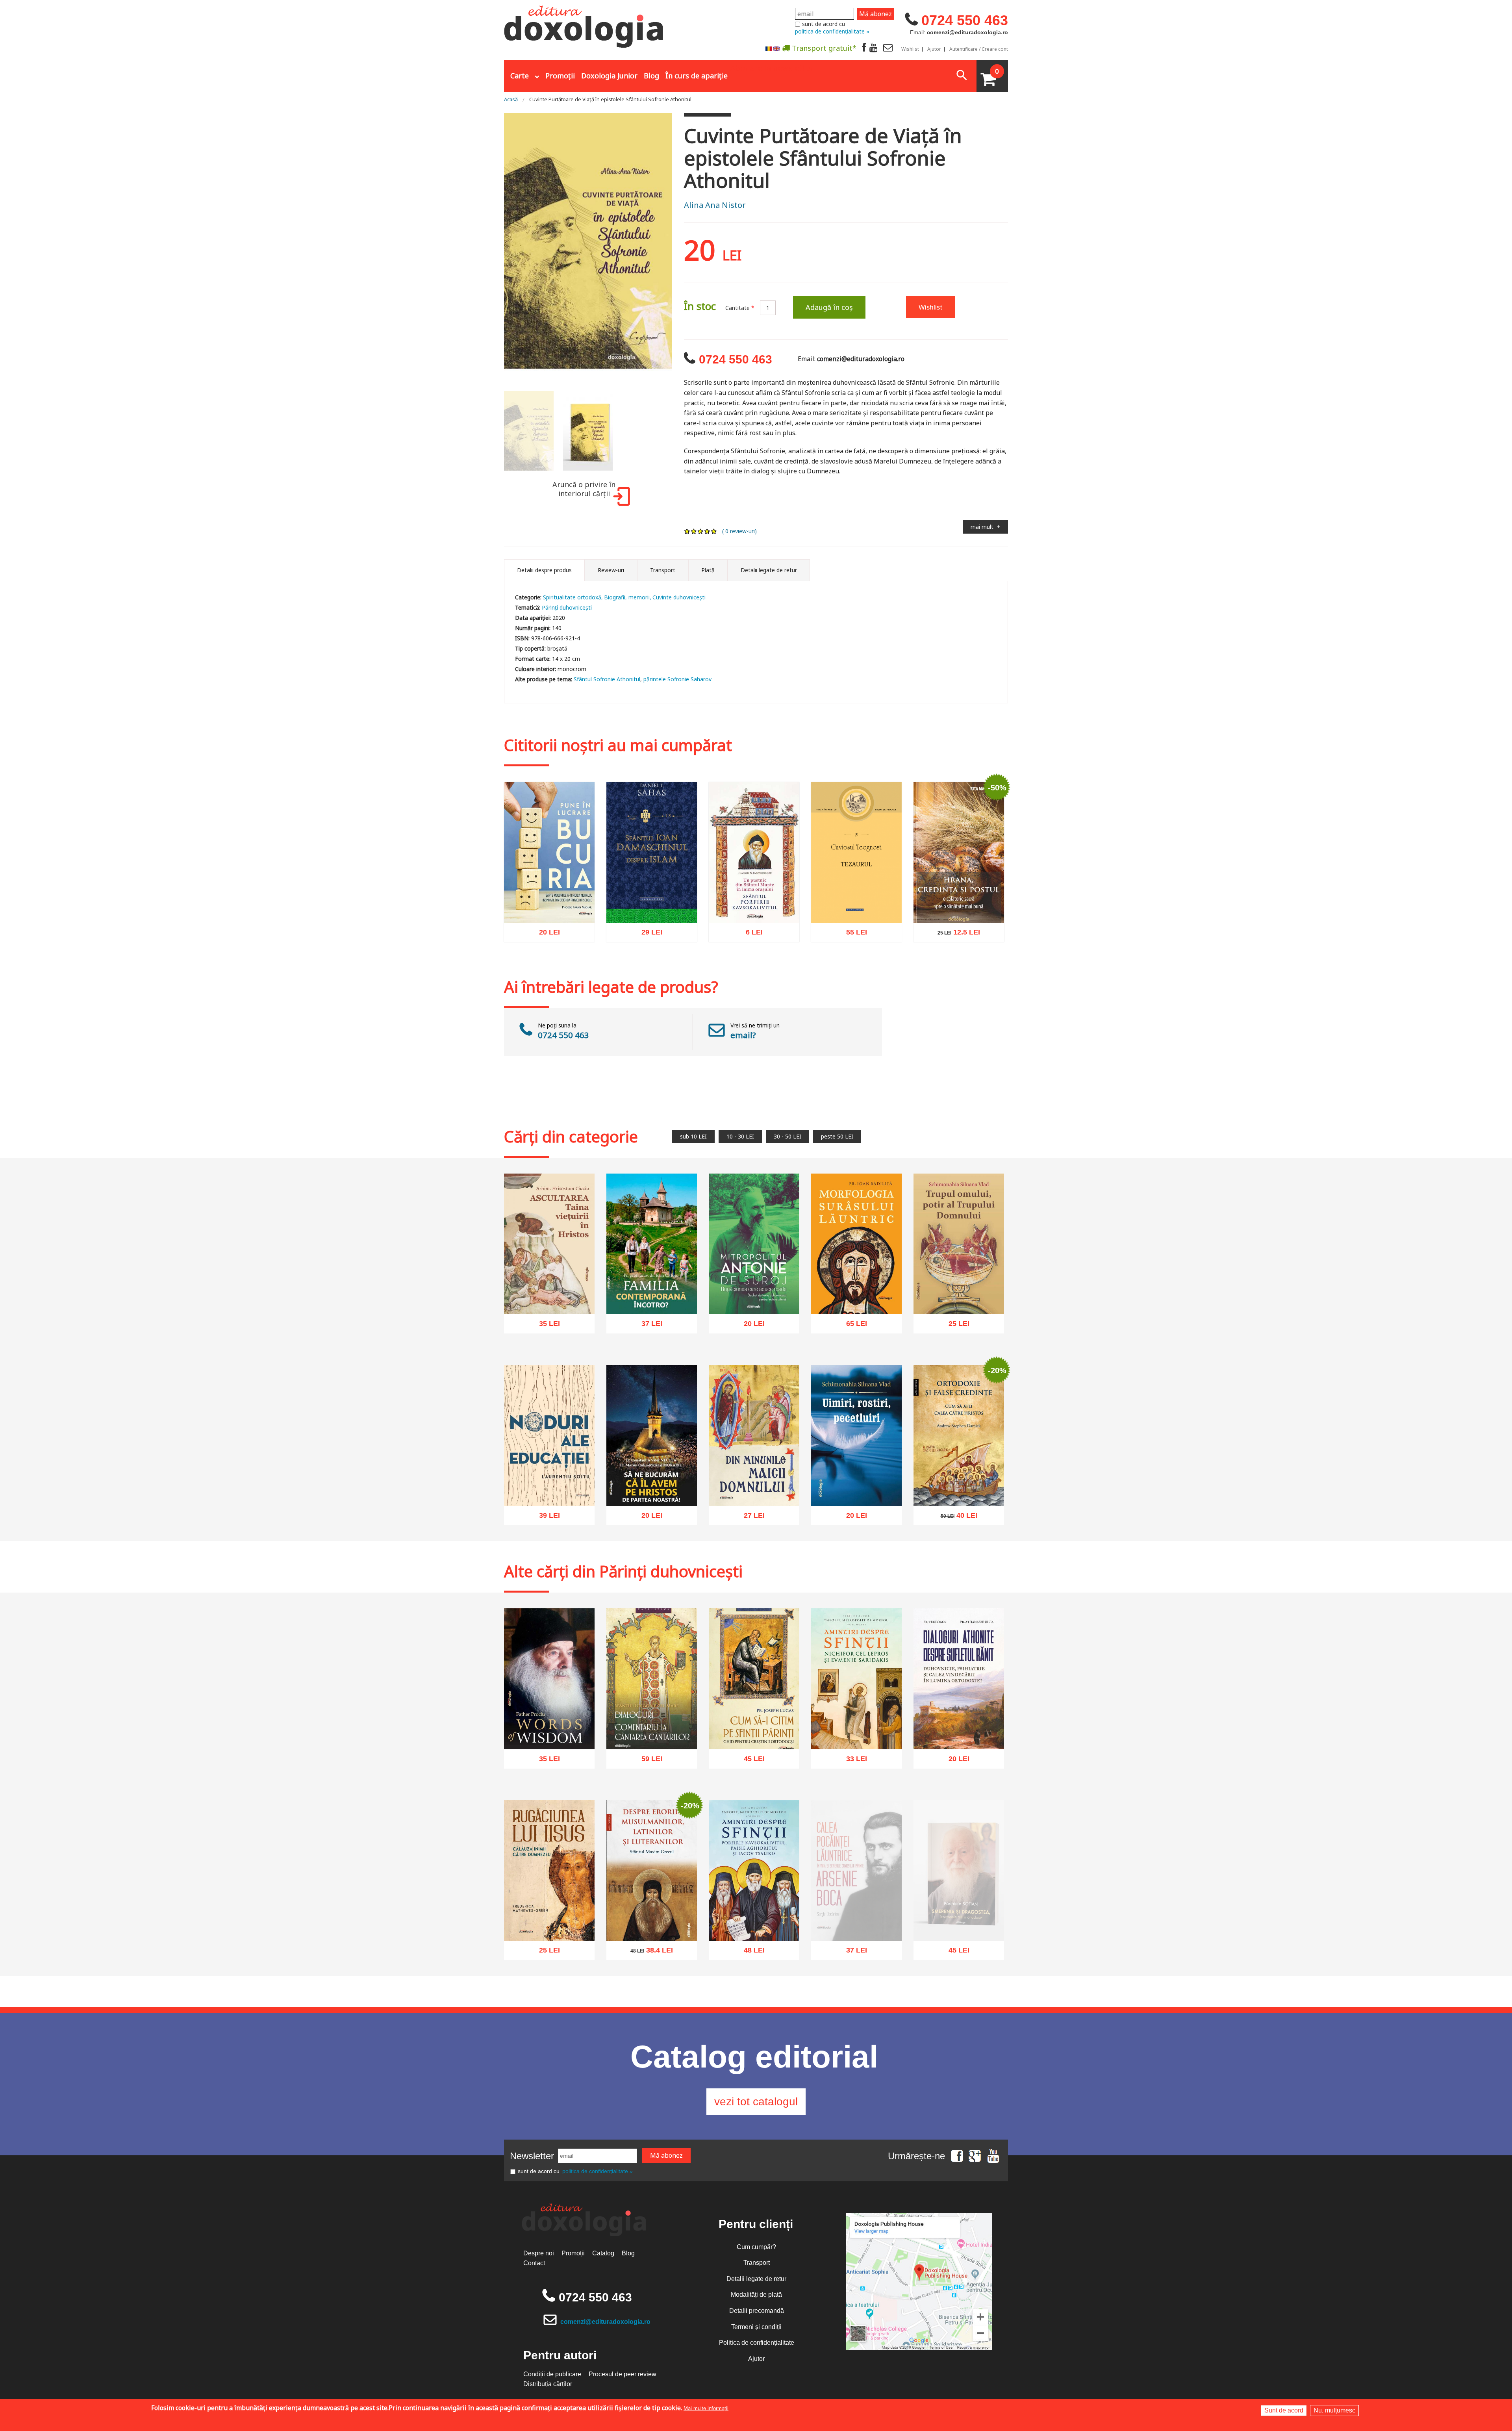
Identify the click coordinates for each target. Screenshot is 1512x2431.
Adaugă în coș (829, 307)
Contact (534, 2263)
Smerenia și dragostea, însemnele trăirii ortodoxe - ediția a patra (959, 1935)
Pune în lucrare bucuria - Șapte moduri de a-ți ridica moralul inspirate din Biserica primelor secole (549, 896)
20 (545, 935)
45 (750, 1761)
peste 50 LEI (837, 1136)
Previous (494, 248)
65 (852, 1326)
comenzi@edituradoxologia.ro (605, 2322)
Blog (651, 76)
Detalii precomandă (757, 2311)
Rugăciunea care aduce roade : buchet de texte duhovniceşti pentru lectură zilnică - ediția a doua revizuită (754, 1283)
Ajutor (934, 49)
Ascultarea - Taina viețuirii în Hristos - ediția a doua (549, 1296)
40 (955, 1518)
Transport (757, 2263)
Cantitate (740, 308)
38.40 (647, 1953)
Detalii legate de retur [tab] (769, 570)
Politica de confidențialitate (757, 2343)
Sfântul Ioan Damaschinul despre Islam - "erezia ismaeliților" (652, 900)
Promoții (560, 76)
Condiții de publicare (552, 2374)
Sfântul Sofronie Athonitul (607, 679)
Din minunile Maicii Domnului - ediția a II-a (754, 1487)
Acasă (511, 99)
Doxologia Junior (609, 76)
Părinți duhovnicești (567, 607)
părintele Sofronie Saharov (677, 679)
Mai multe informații (706, 2408)
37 (648, 1326)
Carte (520, 76)
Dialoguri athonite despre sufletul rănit (959, 1731)
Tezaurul (856, 908)
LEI (556, 936)
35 (545, 1326)
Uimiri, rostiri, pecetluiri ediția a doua (857, 1487)
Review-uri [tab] (611, 570)
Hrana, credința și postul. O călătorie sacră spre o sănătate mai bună (959, 900)
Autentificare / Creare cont (979, 49)
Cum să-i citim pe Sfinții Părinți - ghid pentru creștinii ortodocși (754, 1727)
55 (852, 934)
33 (852, 1761)
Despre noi (539, 2253)
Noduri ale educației (549, 1491)
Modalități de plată (756, 2295)
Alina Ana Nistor (715, 205)
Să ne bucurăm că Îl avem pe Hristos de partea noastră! (652, 1483)
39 (545, 1517)
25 (955, 1326)
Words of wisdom (549, 1734)
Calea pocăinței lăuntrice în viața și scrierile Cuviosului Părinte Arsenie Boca (857, 1936)
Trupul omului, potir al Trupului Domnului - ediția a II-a (959, 1292)
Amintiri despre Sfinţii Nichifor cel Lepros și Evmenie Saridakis (856, 1727)
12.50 (954, 935)
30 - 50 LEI (787, 1136)
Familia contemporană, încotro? (652, 1296)
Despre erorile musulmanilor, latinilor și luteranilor (652, 1918)
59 (648, 1761)
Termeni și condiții (756, 2327)
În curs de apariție (697, 76)
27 (750, 1518)
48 (750, 1953)
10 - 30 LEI (740, 1136)
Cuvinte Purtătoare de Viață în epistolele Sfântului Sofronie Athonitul (610, 99)
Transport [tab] (663, 570)
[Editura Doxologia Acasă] (585, 25)
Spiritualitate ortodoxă (572, 597)
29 (648, 935)
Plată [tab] (708, 570)
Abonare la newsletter (772, 67)
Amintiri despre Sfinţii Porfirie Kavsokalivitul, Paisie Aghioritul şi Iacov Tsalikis (754, 1914)
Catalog (603, 2253)
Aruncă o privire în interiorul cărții (584, 489)
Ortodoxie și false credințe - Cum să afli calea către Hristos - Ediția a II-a (959, 1483)
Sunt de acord (1284, 2410)
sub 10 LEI (693, 1136)
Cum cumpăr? (756, 2247)
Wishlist (910, 49)
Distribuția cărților (548, 2384)
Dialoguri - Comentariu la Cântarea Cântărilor (652, 1731)
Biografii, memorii (627, 597)
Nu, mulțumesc (1334, 2410)
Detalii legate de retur (756, 2279)
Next (682, 248)
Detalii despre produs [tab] (544, 570)
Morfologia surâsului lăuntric (856, 1296)
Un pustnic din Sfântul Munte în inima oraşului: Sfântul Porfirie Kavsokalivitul (754, 896)
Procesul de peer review (623, 2374)
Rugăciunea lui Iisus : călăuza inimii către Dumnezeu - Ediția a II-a (549, 1918)
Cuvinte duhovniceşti (679, 597)
